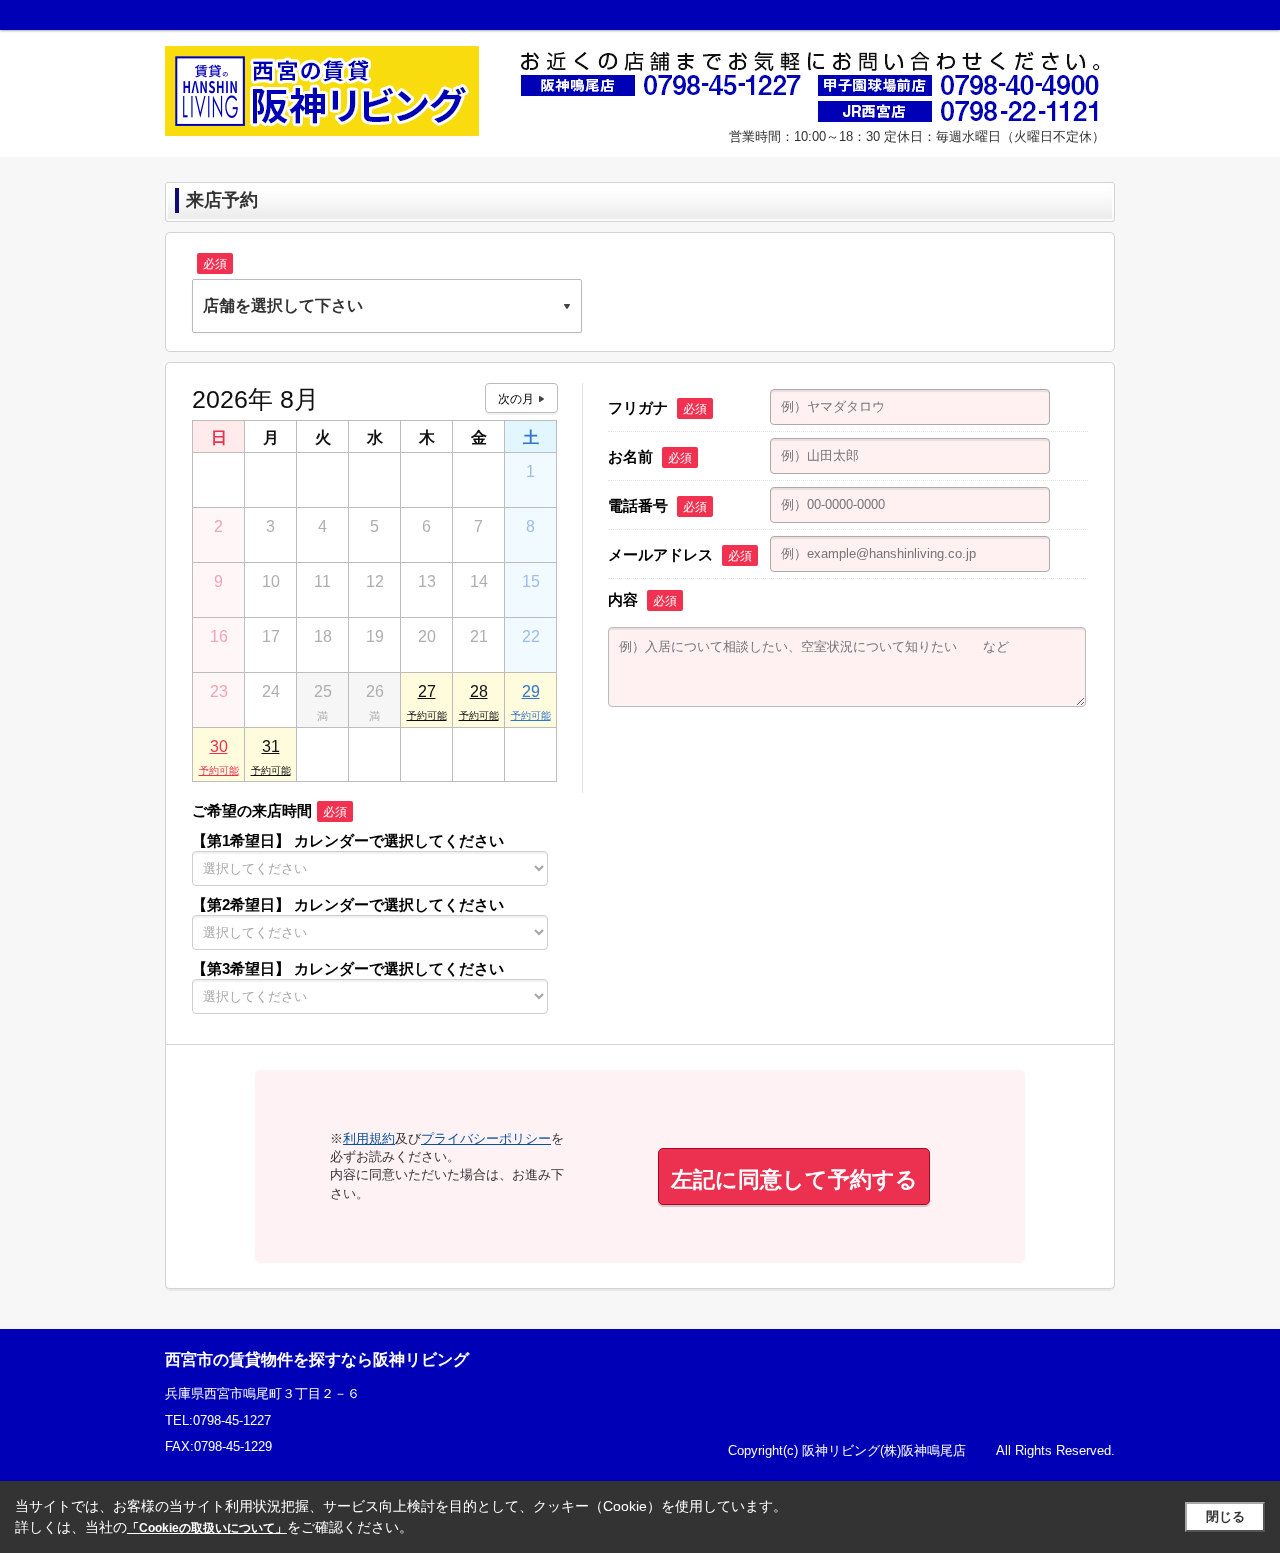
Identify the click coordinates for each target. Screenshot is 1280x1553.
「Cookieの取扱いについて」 (207, 1528)
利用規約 (369, 1138)
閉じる (1225, 1516)
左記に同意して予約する (794, 1179)
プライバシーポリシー (486, 1138)
